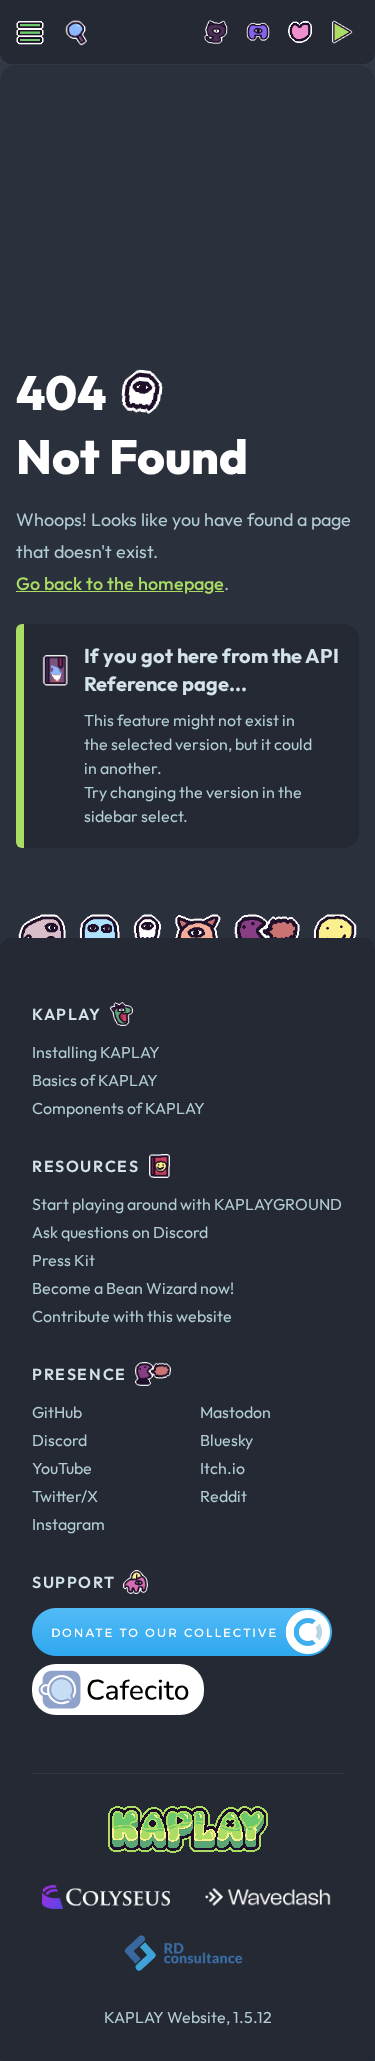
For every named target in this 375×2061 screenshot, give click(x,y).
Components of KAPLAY (118, 1108)
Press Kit (63, 1260)
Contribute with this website (132, 1316)
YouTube (62, 1468)
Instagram (68, 1524)
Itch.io (222, 1468)
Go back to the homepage (120, 583)
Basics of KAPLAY (95, 1080)
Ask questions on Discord (120, 1232)
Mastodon (235, 1412)
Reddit (223, 1496)
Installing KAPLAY (96, 1052)
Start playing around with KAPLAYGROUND (187, 1204)
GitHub (57, 1412)
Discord (59, 1440)
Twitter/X (65, 1496)
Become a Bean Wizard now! (133, 1288)
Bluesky (226, 1440)
